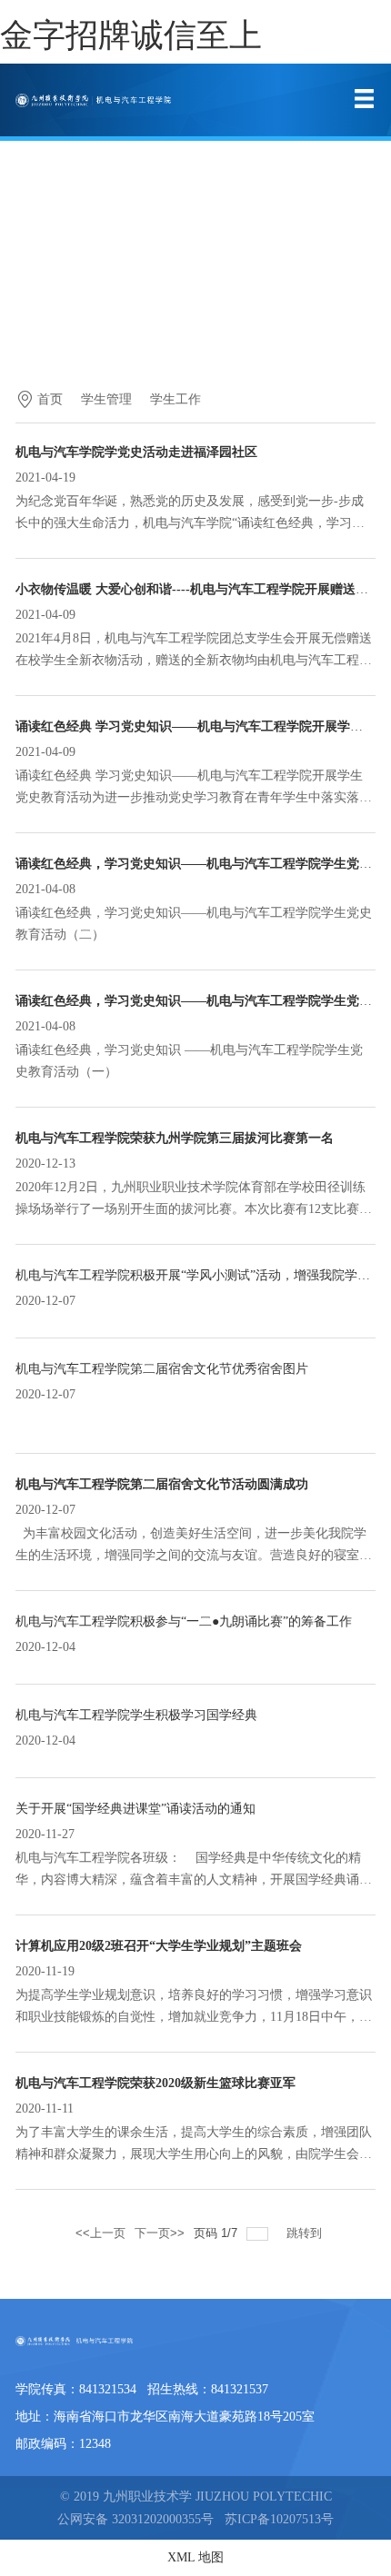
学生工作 (175, 399)
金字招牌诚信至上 (131, 35)
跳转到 (306, 2233)
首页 (50, 399)
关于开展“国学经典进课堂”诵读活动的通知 (135, 1809)
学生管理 (106, 399)
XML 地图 (195, 2557)
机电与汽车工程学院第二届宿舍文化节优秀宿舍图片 (162, 1369)
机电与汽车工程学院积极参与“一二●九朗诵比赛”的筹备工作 (184, 1621)
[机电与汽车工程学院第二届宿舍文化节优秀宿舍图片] (17, 1418)
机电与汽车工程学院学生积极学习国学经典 (136, 1715)
